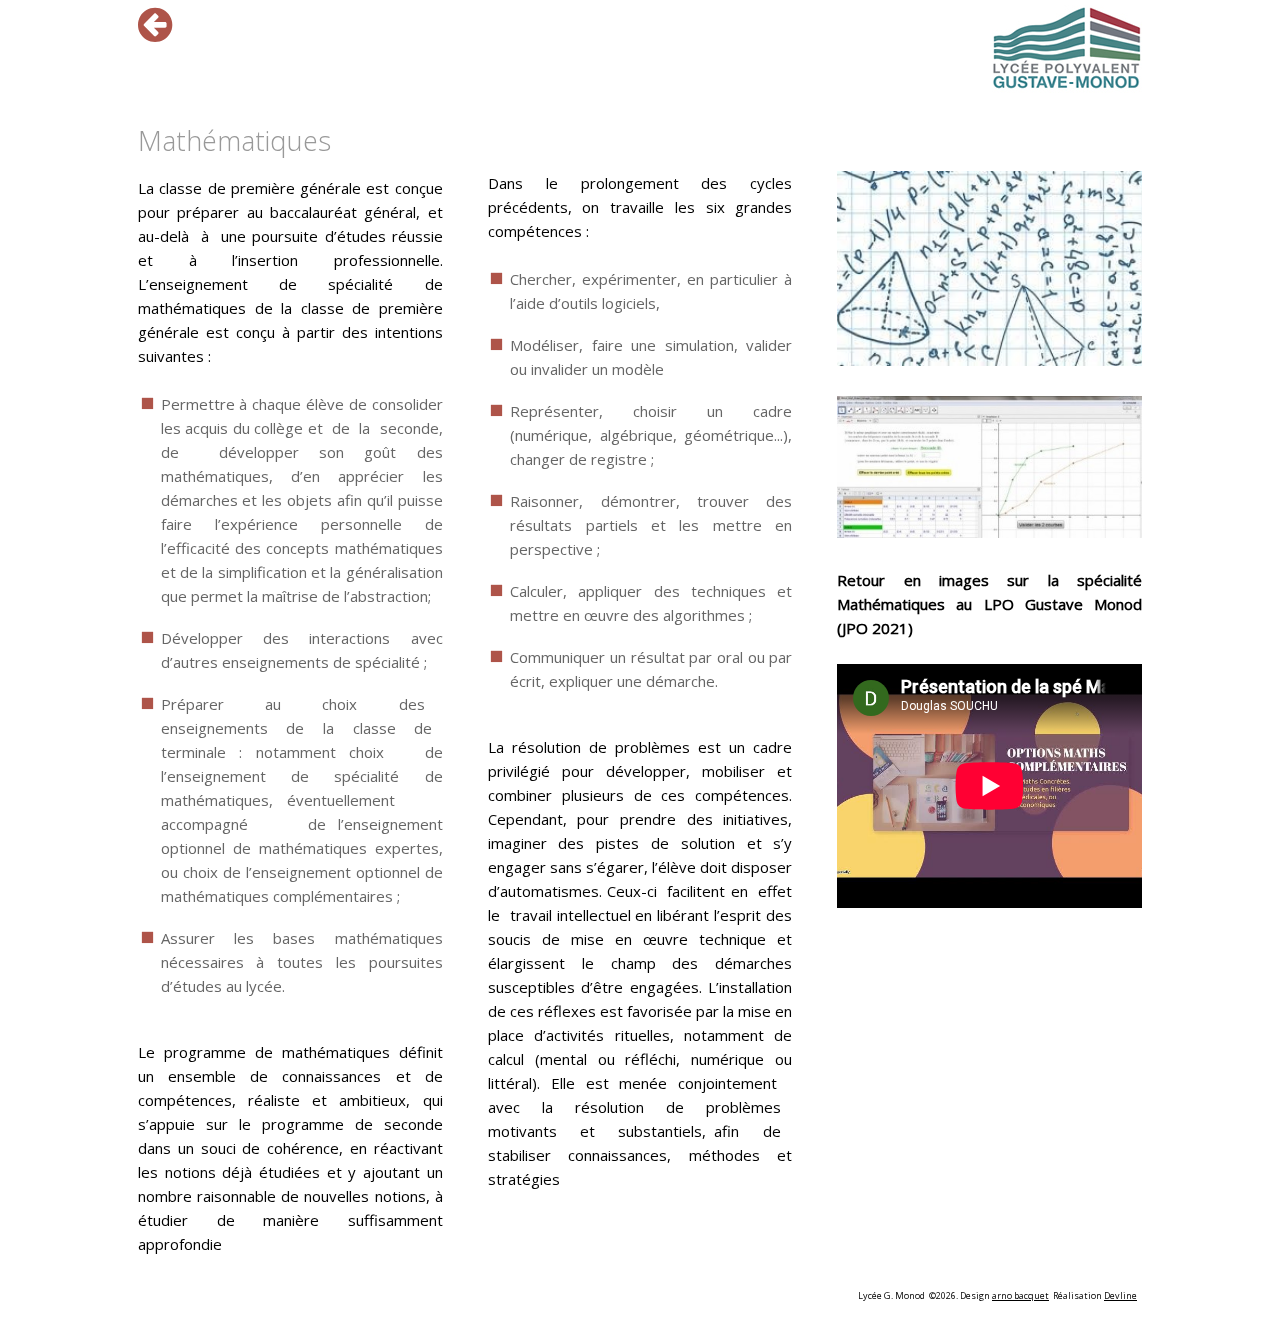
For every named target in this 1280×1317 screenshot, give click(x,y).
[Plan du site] (1067, 49)
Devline (1120, 1295)
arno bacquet (1020, 1295)
